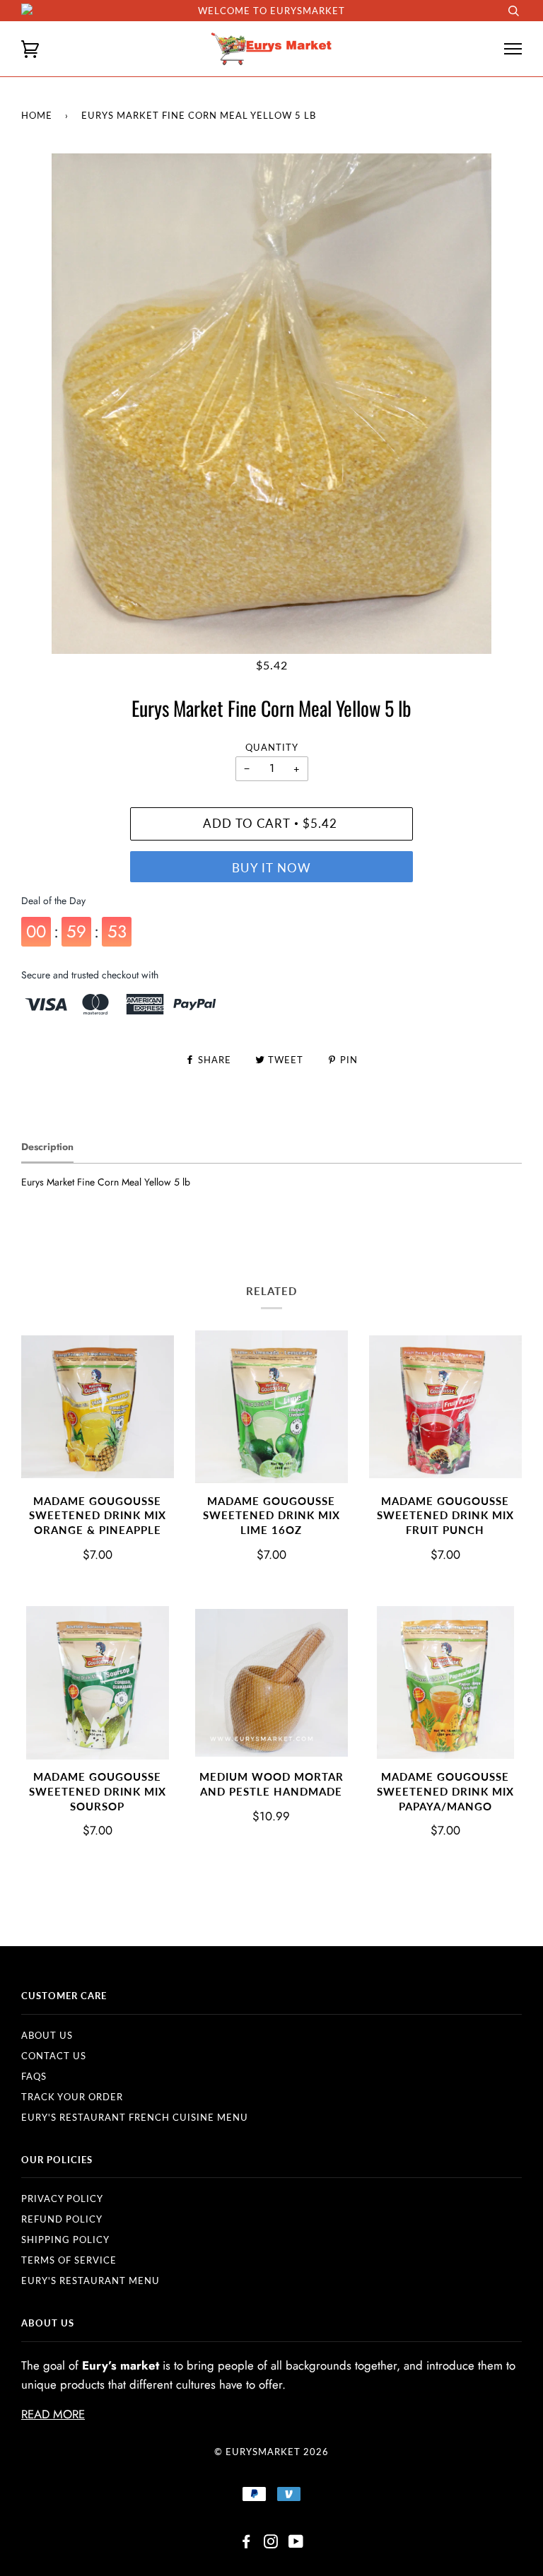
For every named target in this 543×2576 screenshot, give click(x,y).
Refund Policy (62, 2219)
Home (37, 115)
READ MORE (53, 2414)
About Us (47, 2035)
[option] (271, 404)
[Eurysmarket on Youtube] (296, 2543)
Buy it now (271, 868)
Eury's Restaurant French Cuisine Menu (135, 2117)
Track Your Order (72, 2097)
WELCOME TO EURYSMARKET (271, 11)
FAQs (34, 2076)
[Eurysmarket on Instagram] (271, 2543)
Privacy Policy (62, 2199)
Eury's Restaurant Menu (90, 2281)
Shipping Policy (65, 2240)
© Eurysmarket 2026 (271, 2452)
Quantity (272, 747)
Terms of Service (69, 2260)
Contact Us (54, 2056)
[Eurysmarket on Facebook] (246, 2543)
